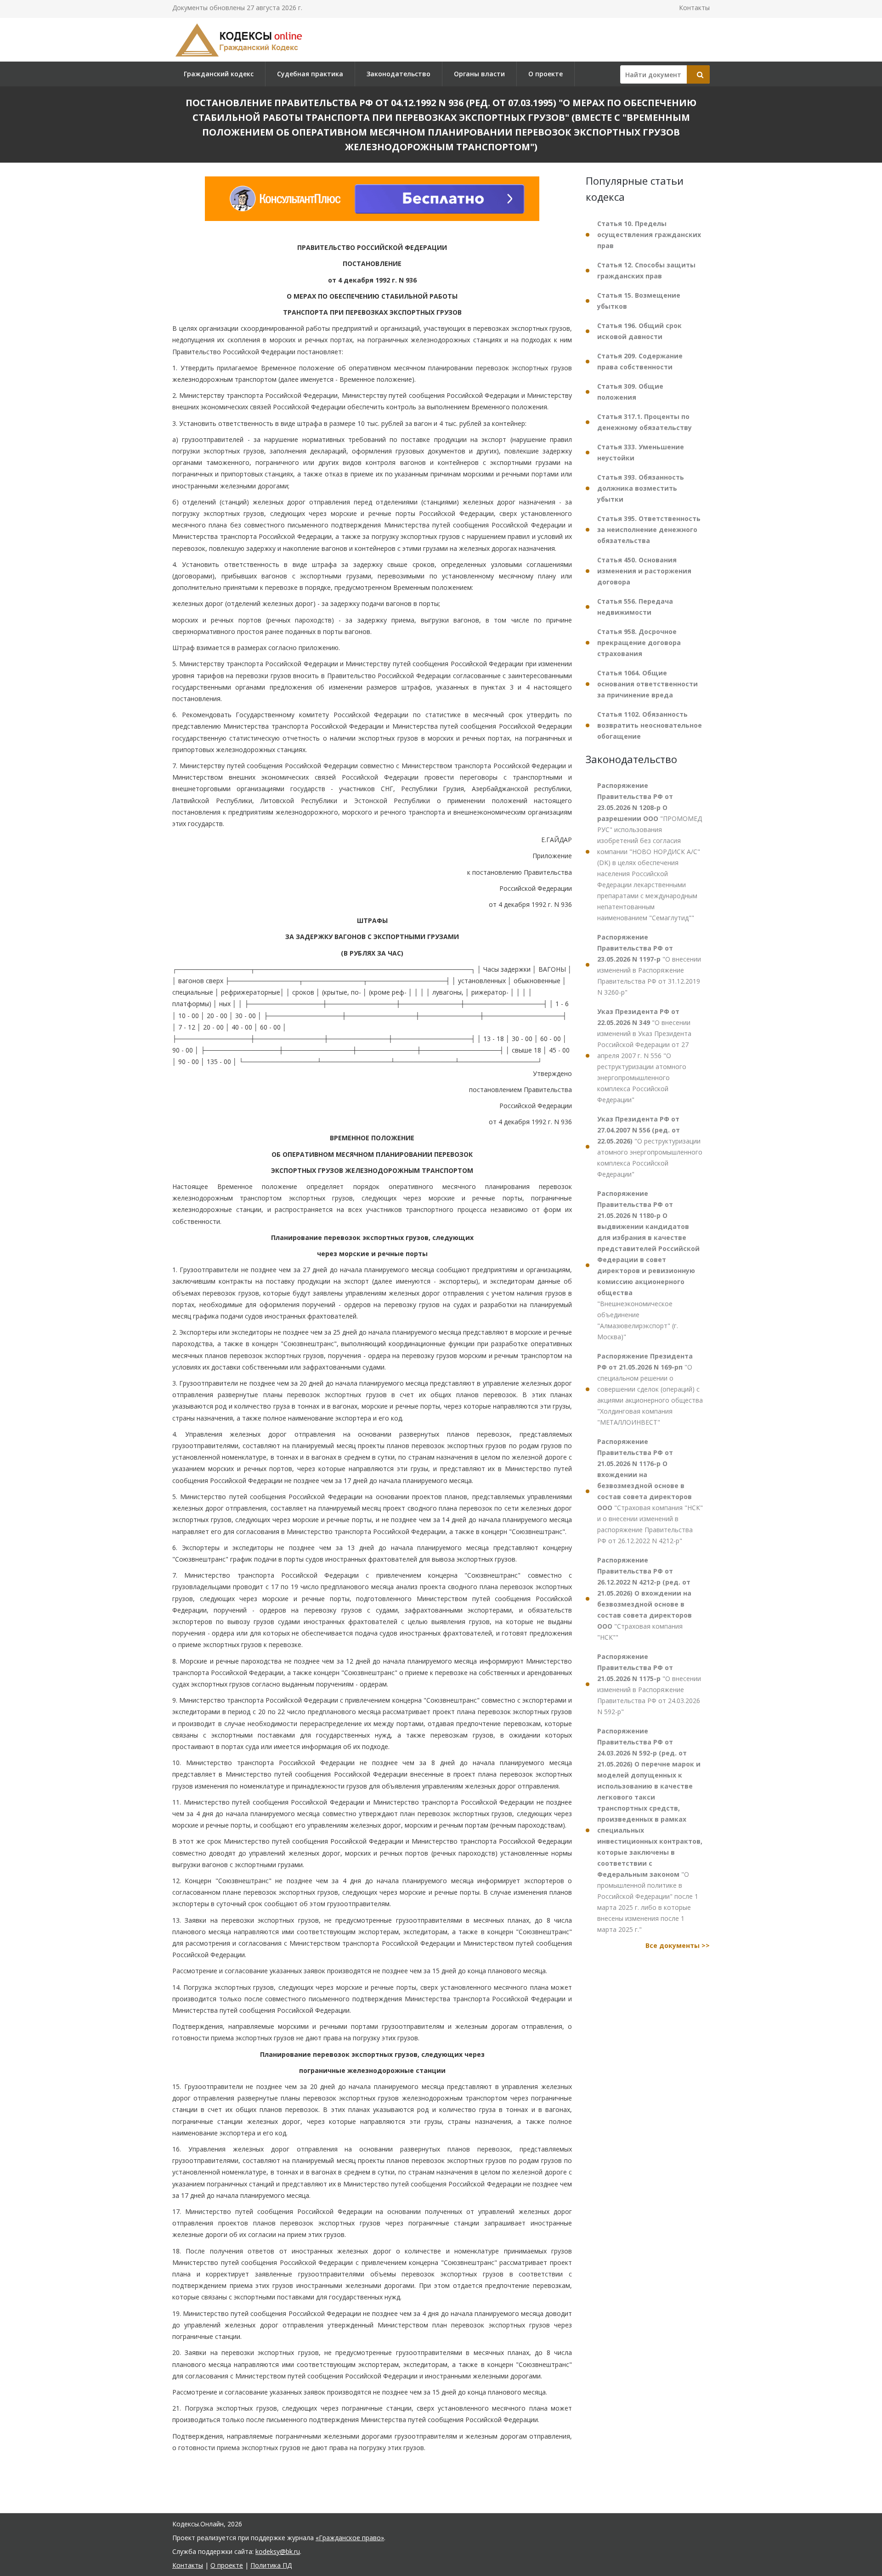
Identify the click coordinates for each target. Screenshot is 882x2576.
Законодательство (399, 74)
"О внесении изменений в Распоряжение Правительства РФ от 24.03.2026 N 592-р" (649, 1684)
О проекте (546, 74)
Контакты (694, 8)
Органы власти (479, 74)
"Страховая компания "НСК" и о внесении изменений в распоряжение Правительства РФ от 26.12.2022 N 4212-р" (650, 1491)
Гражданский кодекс (219, 74)
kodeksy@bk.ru (278, 2551)
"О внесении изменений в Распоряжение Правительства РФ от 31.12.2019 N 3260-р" (649, 965)
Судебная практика (310, 74)
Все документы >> (678, 1945)
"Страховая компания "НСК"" (645, 1599)
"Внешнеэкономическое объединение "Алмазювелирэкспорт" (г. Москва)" (648, 1265)
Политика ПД (271, 2565)
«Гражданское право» (350, 2538)
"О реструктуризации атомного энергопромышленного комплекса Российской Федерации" (650, 1146)
